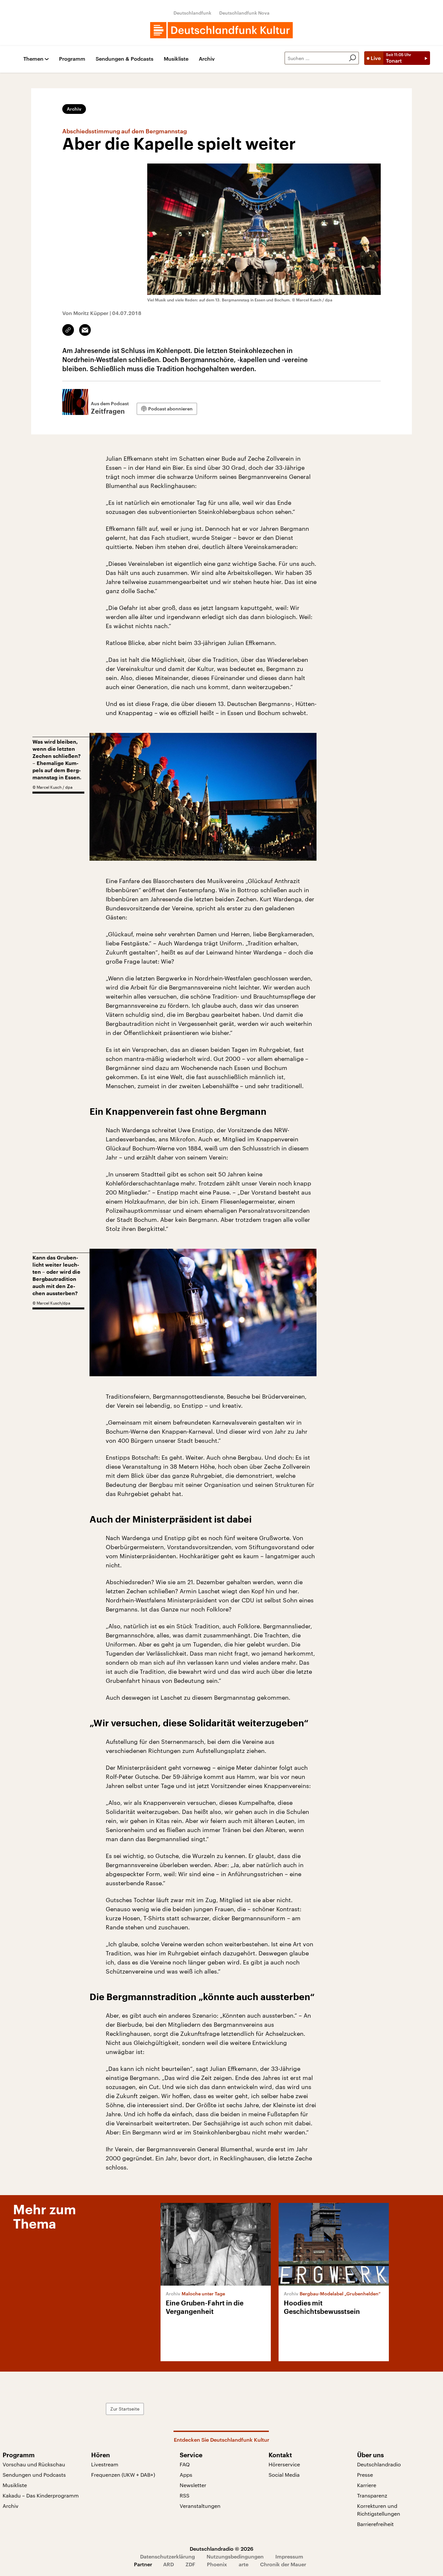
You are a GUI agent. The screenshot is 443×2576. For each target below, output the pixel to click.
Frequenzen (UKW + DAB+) (123, 2475)
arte (244, 2564)
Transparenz (372, 2495)
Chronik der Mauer (283, 2564)
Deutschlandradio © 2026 (221, 2549)
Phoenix (217, 2564)
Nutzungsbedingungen (235, 2556)
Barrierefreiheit (375, 2524)
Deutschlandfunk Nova (244, 13)
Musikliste (176, 59)
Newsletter (193, 2485)
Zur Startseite (125, 2409)
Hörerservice (284, 2464)
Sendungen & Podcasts (125, 59)
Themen (33, 59)
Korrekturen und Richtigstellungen (379, 2510)
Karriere (367, 2485)
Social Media (284, 2475)
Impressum (289, 2556)
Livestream (105, 2464)
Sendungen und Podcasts (34, 2475)
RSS (185, 2495)
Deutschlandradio (379, 2464)
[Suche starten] (353, 58)
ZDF (190, 2564)
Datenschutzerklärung (168, 2556)
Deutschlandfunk (192, 13)
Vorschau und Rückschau (34, 2464)
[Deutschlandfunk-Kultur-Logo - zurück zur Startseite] (221, 30)
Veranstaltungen (200, 2506)
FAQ (185, 2464)
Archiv (207, 59)
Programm (72, 59)
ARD (168, 2564)
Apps (186, 2475)
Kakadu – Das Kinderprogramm (41, 2495)
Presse (365, 2475)
